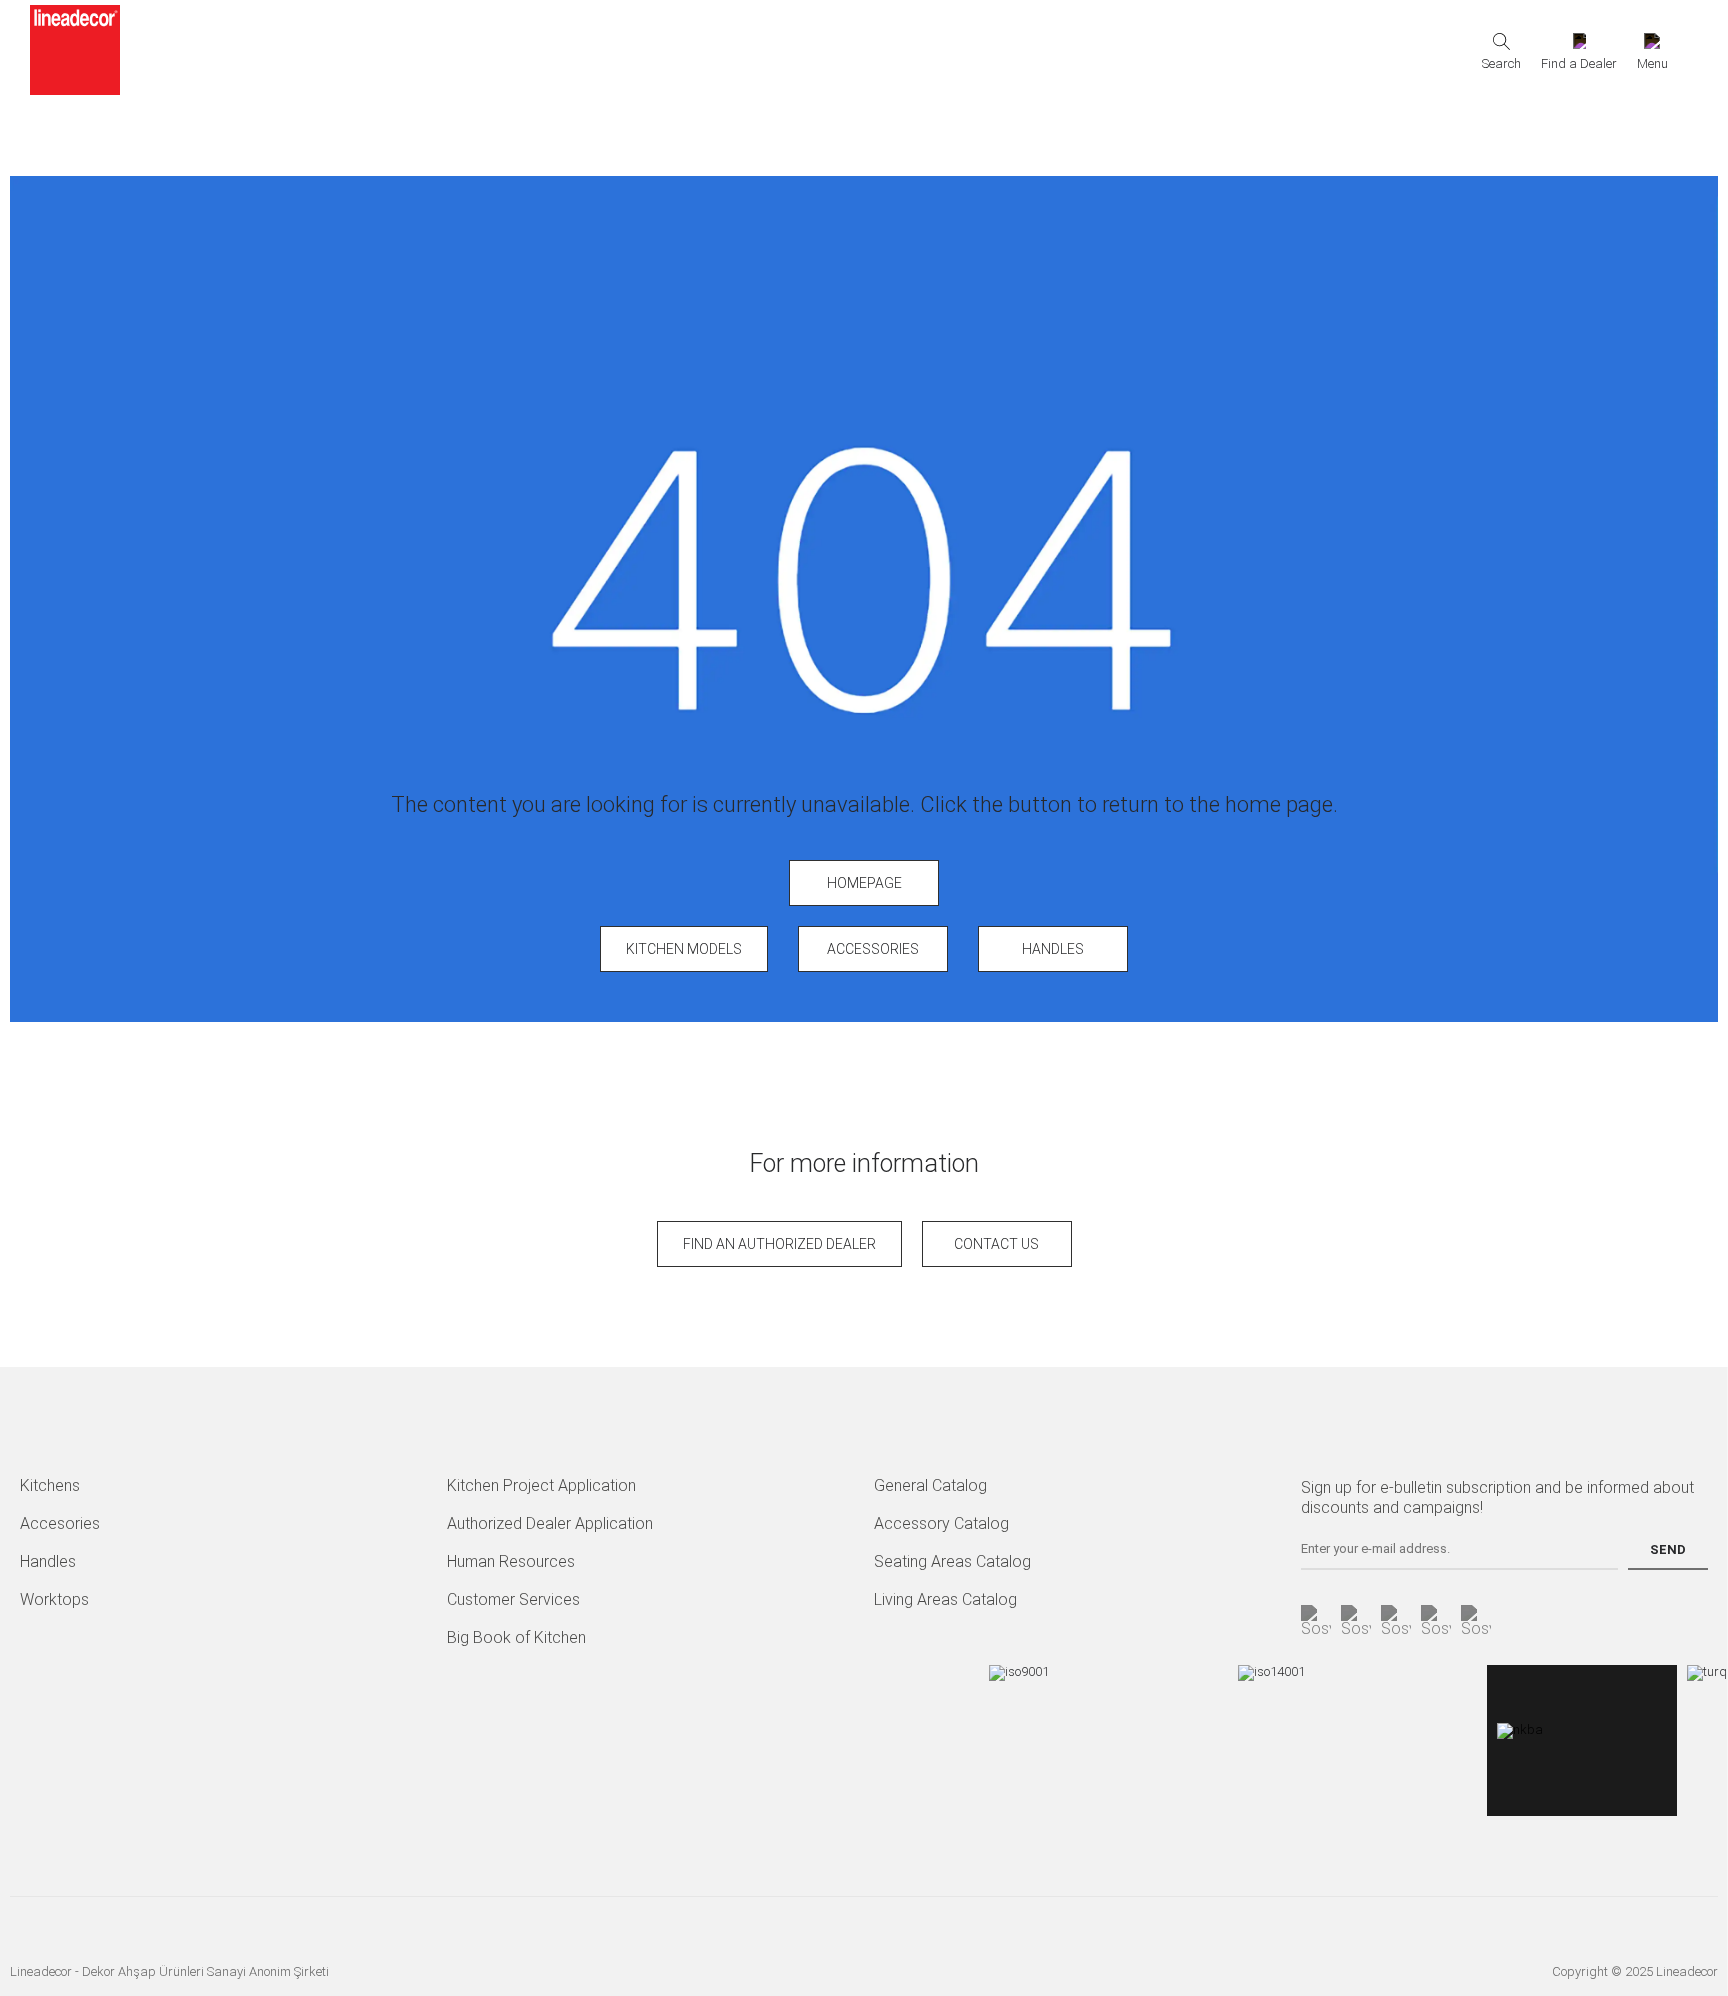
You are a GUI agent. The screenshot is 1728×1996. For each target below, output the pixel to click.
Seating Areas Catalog (952, 1561)
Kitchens (50, 1485)
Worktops (54, 1599)
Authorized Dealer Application (550, 1523)
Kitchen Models (684, 949)
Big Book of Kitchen (516, 1637)
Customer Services (513, 1599)
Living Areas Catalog (945, 1599)
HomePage (864, 883)
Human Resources (511, 1561)
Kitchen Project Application (541, 1485)
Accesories (60, 1523)
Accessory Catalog (941, 1523)
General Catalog (930, 1485)
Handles (1053, 949)
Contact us (996, 1244)
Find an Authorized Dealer (779, 1244)
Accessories (873, 949)
